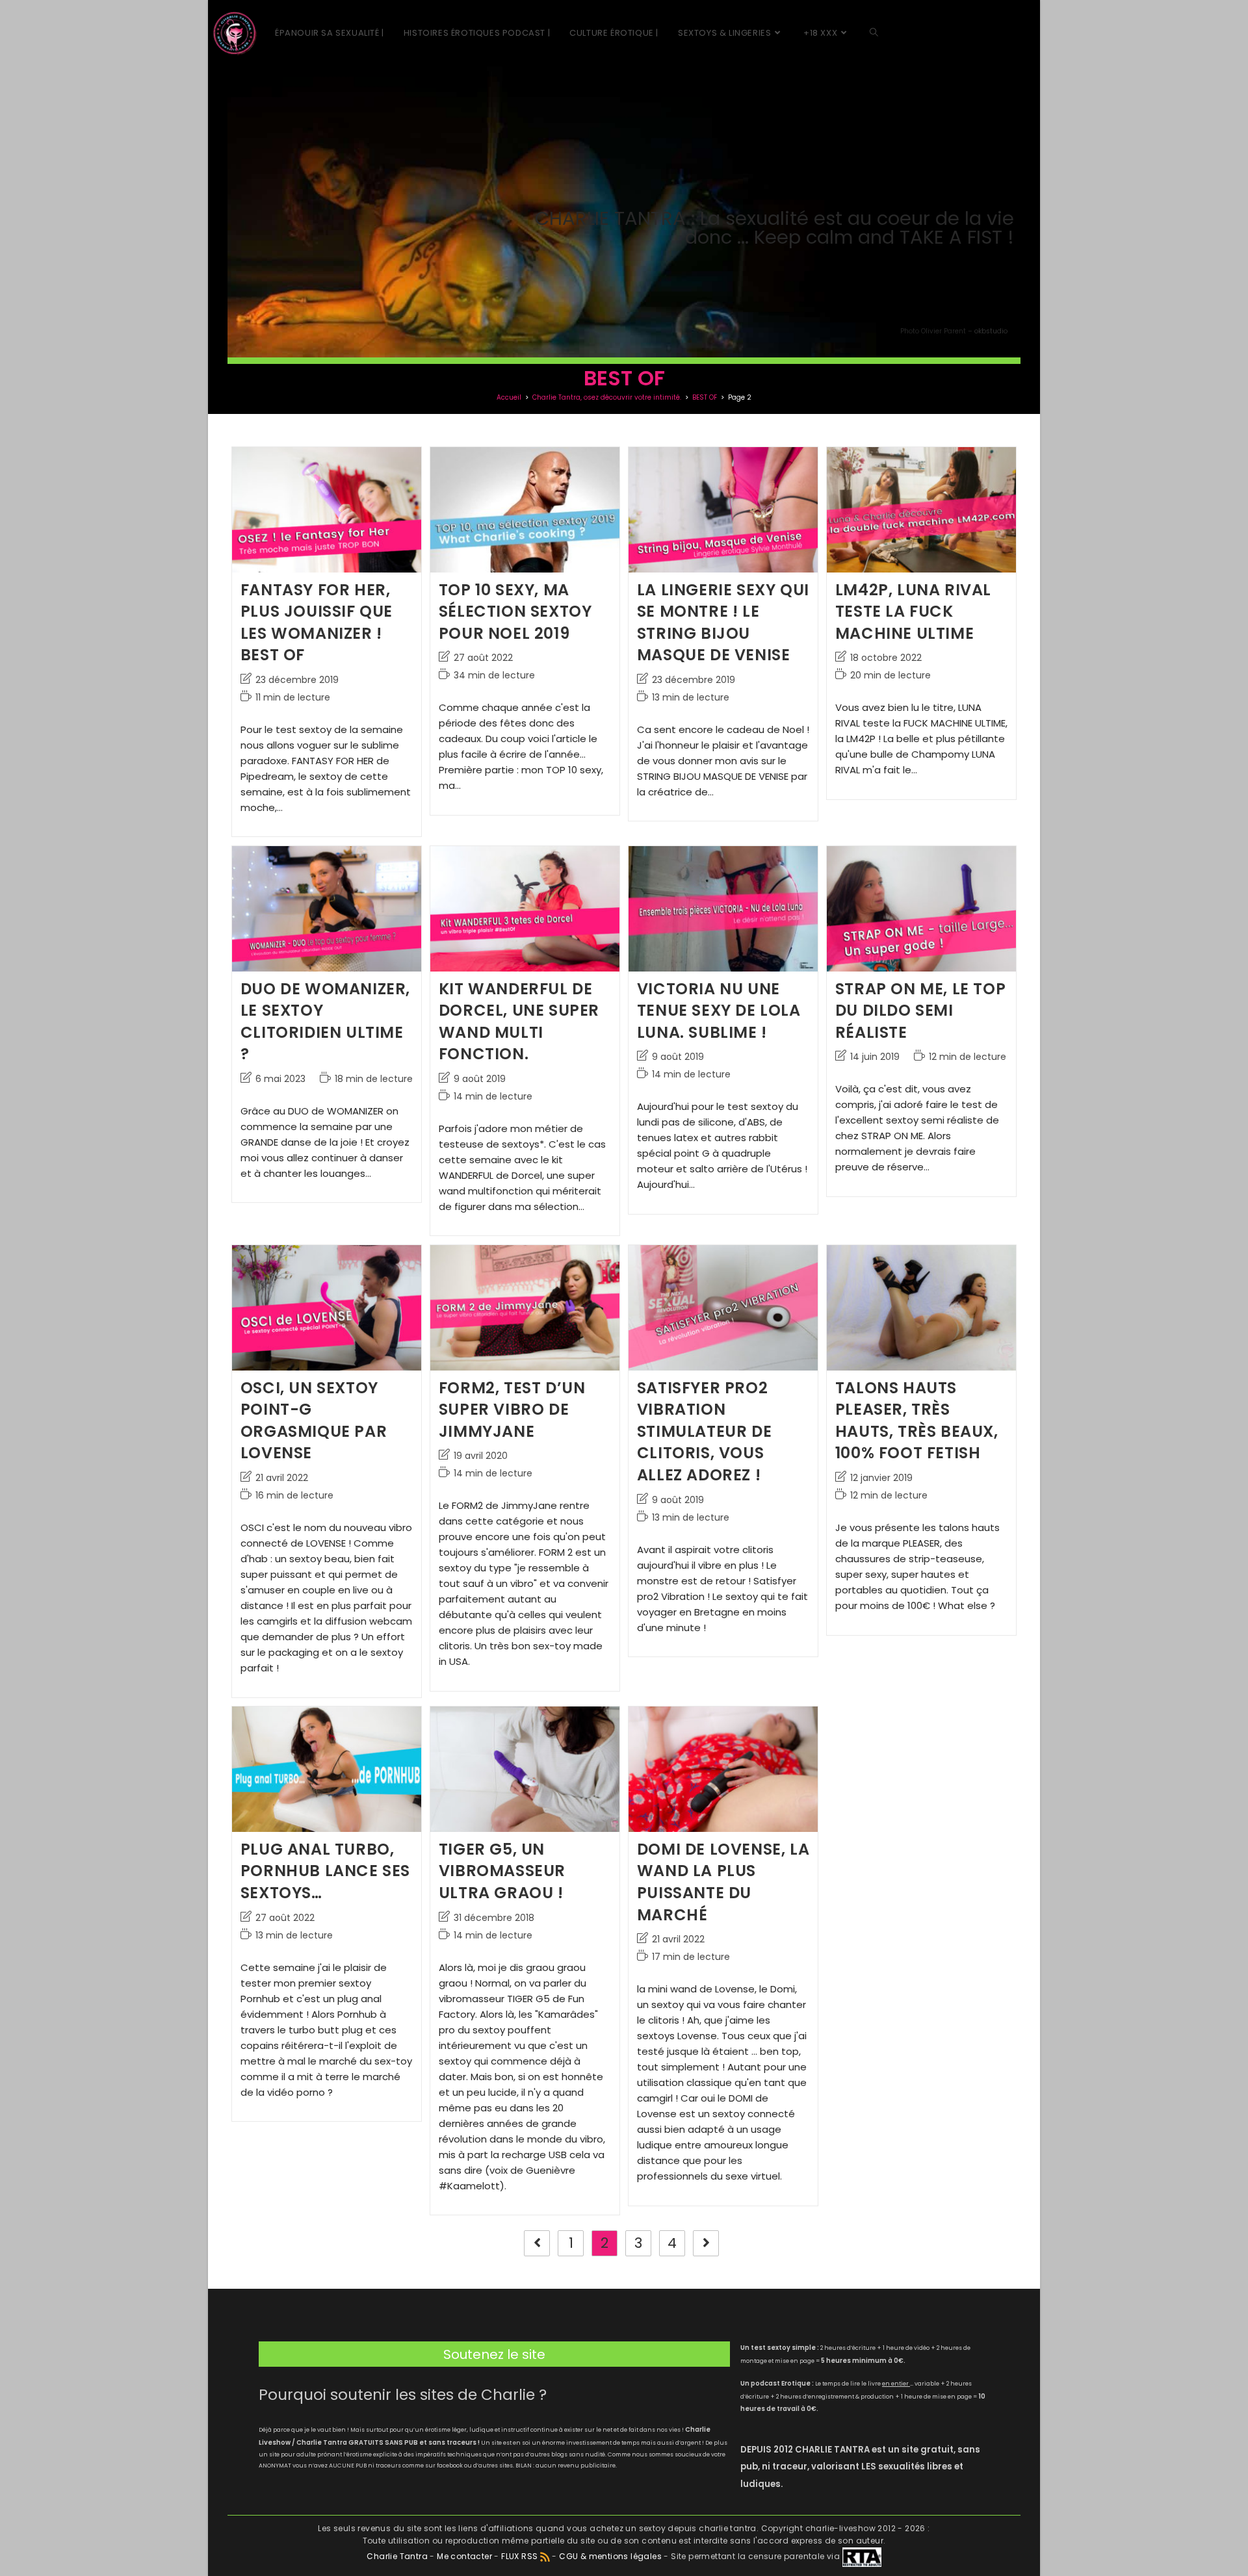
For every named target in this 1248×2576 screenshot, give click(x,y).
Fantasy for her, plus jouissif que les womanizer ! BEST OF (317, 623)
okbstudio (991, 331)
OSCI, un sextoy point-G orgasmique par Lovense (314, 1421)
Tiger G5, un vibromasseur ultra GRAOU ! (502, 1871)
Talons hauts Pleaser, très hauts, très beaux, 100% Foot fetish (917, 1421)
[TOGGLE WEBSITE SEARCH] (874, 33)
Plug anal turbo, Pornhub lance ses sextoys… (325, 1871)
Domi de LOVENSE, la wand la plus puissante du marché (723, 1882)
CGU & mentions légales (610, 2556)
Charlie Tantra (397, 2556)
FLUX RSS (519, 2556)
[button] (494, 2354)
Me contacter (465, 2556)
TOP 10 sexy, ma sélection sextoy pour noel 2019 (515, 612)
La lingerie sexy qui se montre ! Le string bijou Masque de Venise (723, 623)
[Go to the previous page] (537, 2243)
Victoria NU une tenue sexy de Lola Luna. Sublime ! (719, 1011)
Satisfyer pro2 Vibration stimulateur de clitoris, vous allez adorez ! (704, 1431)
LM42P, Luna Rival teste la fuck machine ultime (913, 612)
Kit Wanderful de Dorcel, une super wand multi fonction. (519, 1022)
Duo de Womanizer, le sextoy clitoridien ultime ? (325, 1022)
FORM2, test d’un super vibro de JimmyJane (512, 1410)
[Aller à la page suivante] (706, 2243)
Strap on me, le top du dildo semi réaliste (920, 1011)
